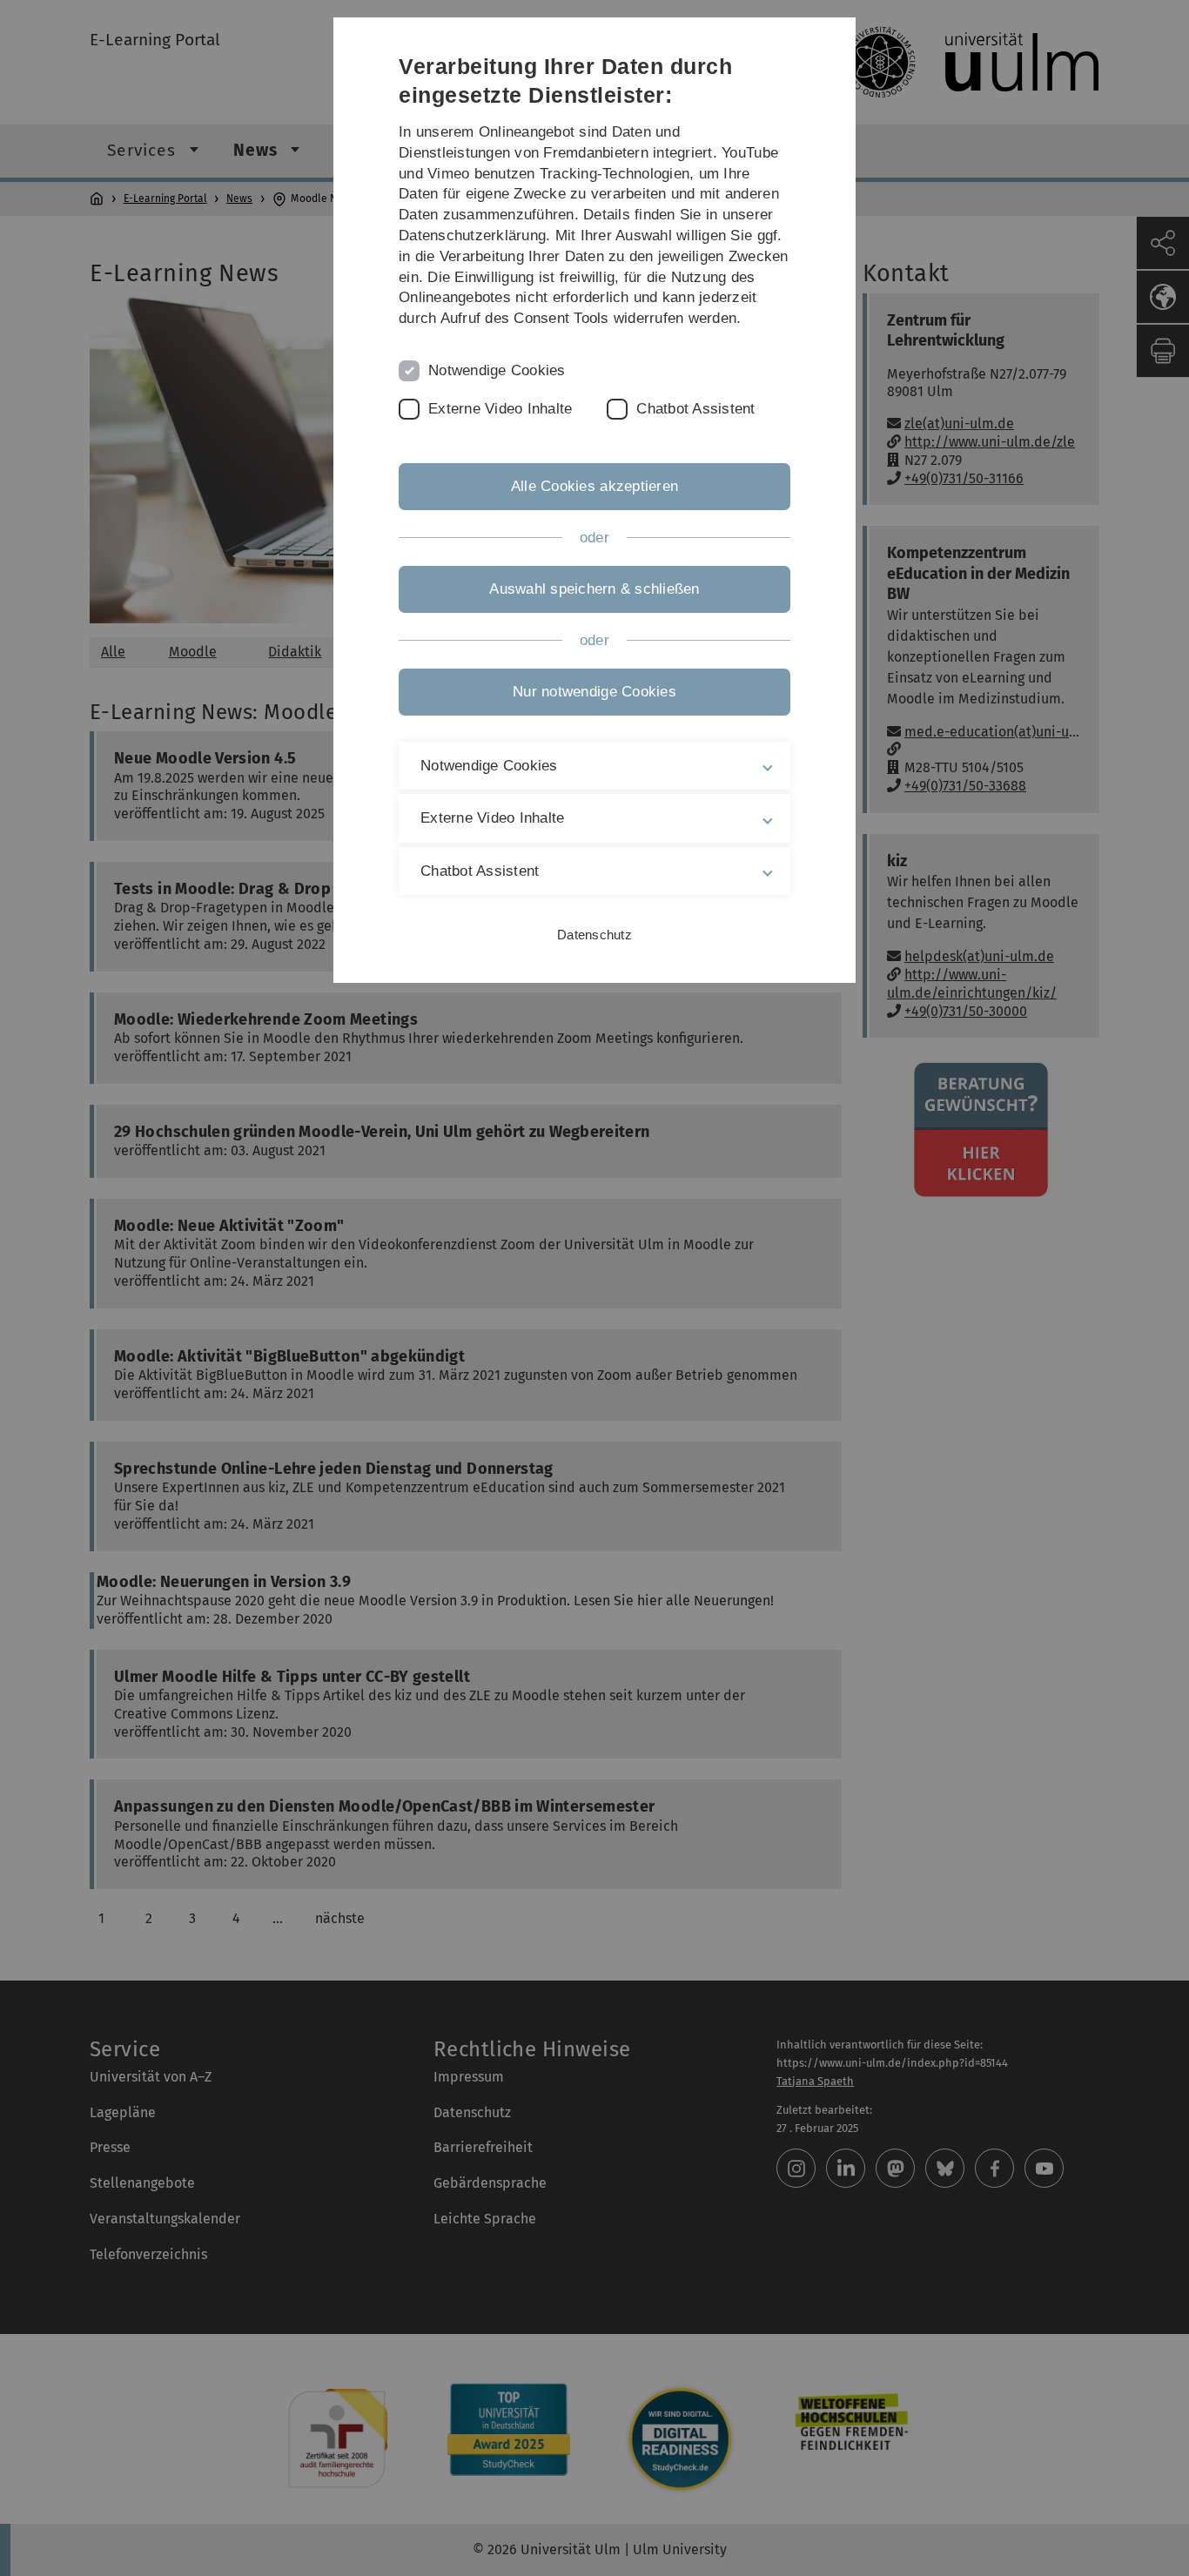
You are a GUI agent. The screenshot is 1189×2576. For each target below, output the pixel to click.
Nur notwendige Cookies (594, 692)
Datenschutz (594, 935)
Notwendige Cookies (497, 370)
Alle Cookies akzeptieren (594, 486)
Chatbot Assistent (695, 409)
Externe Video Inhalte (500, 409)
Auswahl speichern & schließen (594, 589)
